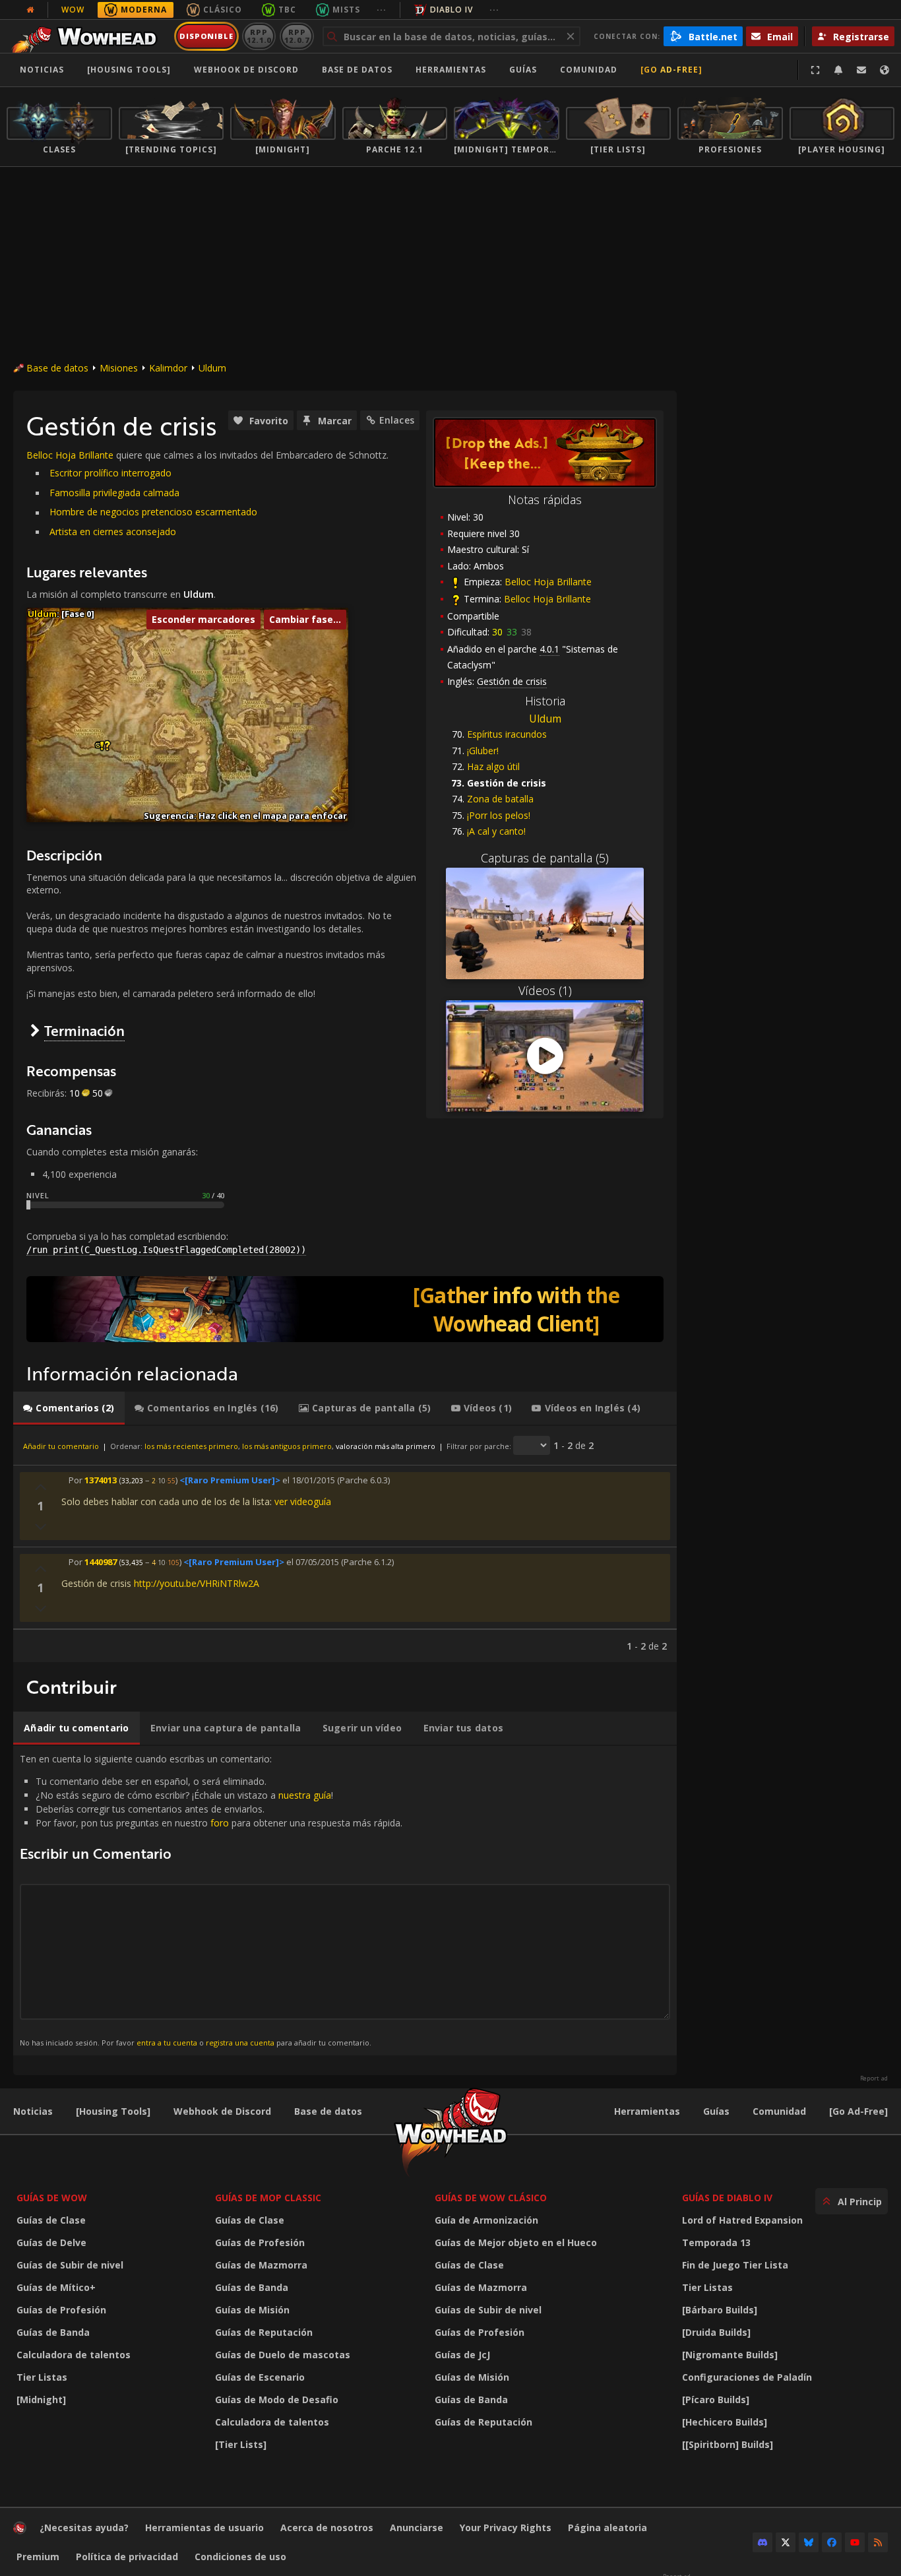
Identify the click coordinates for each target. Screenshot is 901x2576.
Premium (38, 2557)
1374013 (101, 1480)
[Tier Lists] (241, 2444)
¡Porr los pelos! (499, 815)
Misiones (119, 368)
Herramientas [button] (451, 70)
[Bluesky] (809, 2542)
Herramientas (647, 2111)
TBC (287, 10)
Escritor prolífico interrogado (110, 473)
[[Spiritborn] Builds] (728, 2444)
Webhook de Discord (246, 70)
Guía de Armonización (486, 2220)
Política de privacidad (127, 2557)
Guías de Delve (51, 2242)
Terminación (84, 1030)
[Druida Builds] (716, 2332)
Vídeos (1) (545, 990)
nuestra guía (305, 1795)
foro (220, 1823)
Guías (523, 70)
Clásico (223, 10)
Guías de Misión (252, 2310)
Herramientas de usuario (204, 2528)
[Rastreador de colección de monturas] (345, 1309)
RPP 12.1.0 (259, 36)
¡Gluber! (483, 751)
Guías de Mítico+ (56, 2287)
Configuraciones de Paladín (747, 2377)
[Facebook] (832, 2542)
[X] (786, 2542)
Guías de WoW (52, 2198)
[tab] (69, 1408)
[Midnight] (41, 2399)
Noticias (42, 70)
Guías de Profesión (61, 2310)
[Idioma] (885, 70)
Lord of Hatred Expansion (742, 2220)
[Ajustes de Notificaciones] (838, 70)
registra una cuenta (240, 2043)
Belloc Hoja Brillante (548, 582)
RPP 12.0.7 (296, 36)
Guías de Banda (53, 2332)
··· (382, 10)
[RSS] (878, 2542)
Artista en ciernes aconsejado (113, 531)
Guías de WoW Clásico (491, 2198)
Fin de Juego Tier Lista (735, 2265)
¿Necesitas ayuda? (84, 2528)
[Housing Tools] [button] (129, 70)
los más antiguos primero (287, 1446)
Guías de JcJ (462, 2355)
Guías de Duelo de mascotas (283, 2355)
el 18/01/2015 (309, 1480)
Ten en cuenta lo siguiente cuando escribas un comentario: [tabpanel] (211, 1900)
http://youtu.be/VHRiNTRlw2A (197, 1583)
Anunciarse (417, 2528)
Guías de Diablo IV (727, 2198)
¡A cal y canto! (496, 831)
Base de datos (357, 70)
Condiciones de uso (240, 2557)
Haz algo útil (493, 766)
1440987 (101, 1562)
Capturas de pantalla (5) (545, 858)
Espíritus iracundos (507, 734)
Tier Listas (42, 2377)
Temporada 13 (716, 2242)
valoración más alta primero (386, 1446)
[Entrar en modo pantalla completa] (815, 70)
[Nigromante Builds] (730, 2355)
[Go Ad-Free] (671, 70)
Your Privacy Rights (506, 2528)
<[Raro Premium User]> (230, 1480)
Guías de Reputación (264, 2332)
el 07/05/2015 (313, 1562)
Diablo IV (451, 10)
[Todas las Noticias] (30, 10)
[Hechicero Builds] (725, 2422)
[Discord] (762, 2542)
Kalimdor (168, 368)
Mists (346, 10)
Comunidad (589, 70)
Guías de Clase (51, 2220)
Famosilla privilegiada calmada (114, 493)
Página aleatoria (607, 2528)
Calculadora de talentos (74, 2355)
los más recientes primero (191, 1446)
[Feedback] (861, 70)
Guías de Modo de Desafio (277, 2399)
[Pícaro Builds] (716, 2399)
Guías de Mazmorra (261, 2265)
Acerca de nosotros (327, 2528)
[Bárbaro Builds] (720, 2310)
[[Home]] (88, 36)
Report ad (874, 2078)
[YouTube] (855, 2542)
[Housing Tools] (113, 2111)
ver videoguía (303, 1501)
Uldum (212, 368)
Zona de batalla (500, 799)
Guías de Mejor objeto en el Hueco (516, 2242)
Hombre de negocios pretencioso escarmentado (153, 512)
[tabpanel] (345, 1544)
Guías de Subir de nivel (70, 2265)
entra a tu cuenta (167, 2043)
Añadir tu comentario (61, 1446)
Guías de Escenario (260, 2377)
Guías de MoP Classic (268, 2198)
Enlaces (397, 420)
